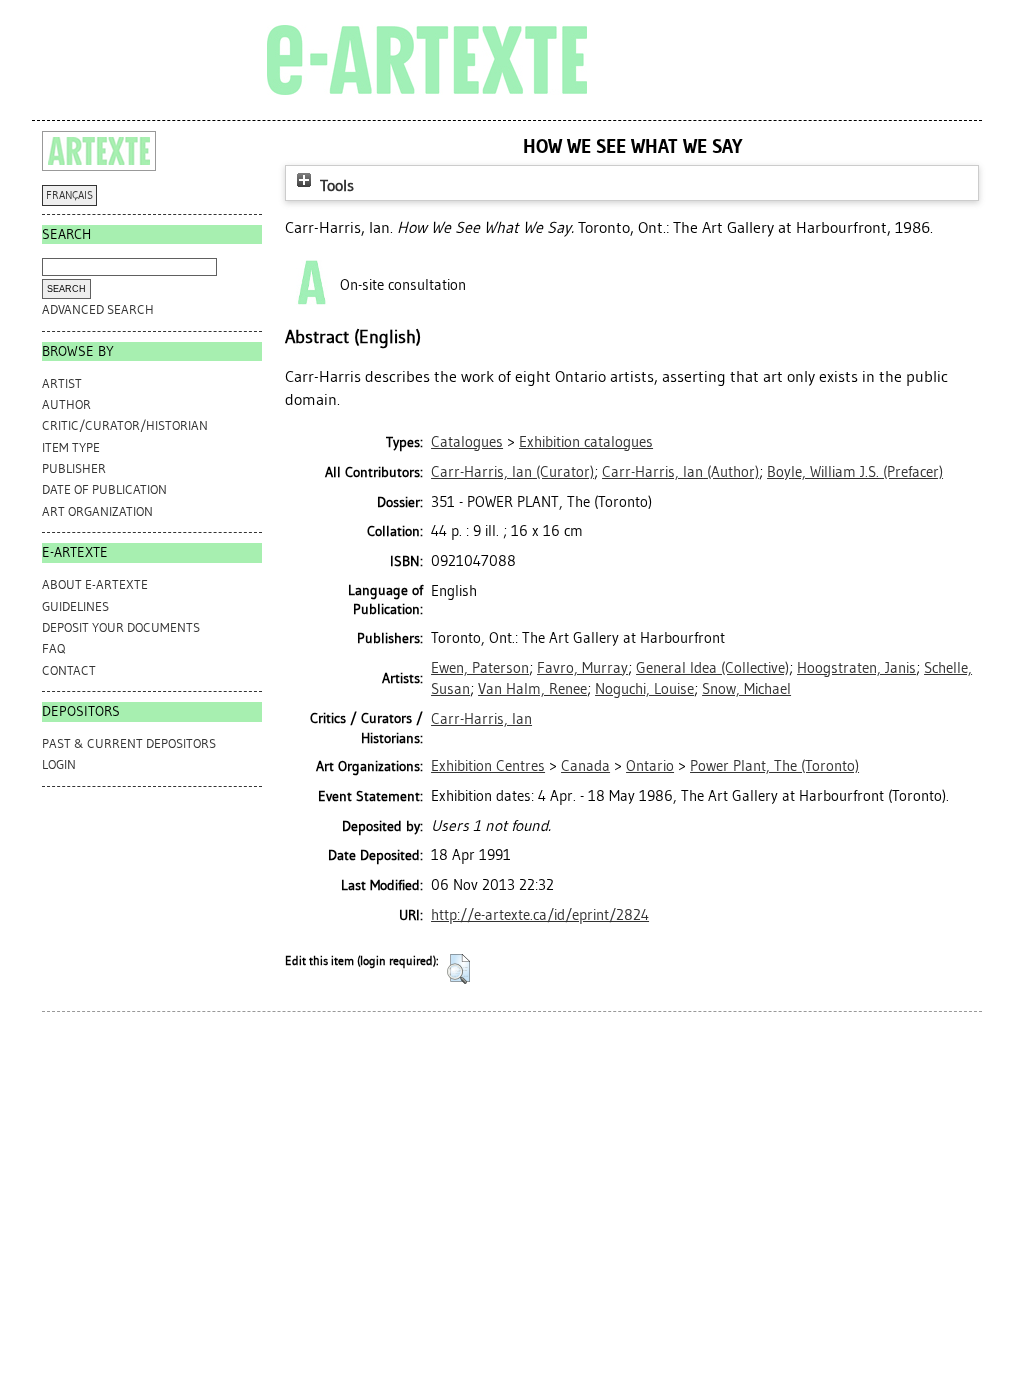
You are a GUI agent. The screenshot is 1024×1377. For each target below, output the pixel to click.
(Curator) (512, 472)
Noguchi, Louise (644, 689)
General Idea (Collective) (712, 668)
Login (59, 764)
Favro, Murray (582, 668)
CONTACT (69, 670)
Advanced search (98, 309)
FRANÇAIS (69, 195)
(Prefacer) (855, 472)
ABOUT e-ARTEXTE (95, 584)
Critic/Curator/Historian (125, 425)
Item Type (71, 447)
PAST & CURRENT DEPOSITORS (129, 743)
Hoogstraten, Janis (856, 668)
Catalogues (467, 442)
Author (66, 404)
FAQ (53, 648)
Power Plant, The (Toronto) (774, 766)
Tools (335, 185)
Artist (62, 383)
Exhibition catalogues (586, 442)
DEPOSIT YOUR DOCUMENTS (121, 627)
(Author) (680, 472)
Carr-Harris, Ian (481, 719)
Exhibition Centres (488, 766)
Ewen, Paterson (480, 668)
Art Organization (97, 511)
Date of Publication (104, 489)
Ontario (650, 766)
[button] (458, 969)
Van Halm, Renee (532, 689)
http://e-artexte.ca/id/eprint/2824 (540, 915)
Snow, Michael (746, 689)
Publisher (74, 468)
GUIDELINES (75, 606)
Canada (585, 766)
